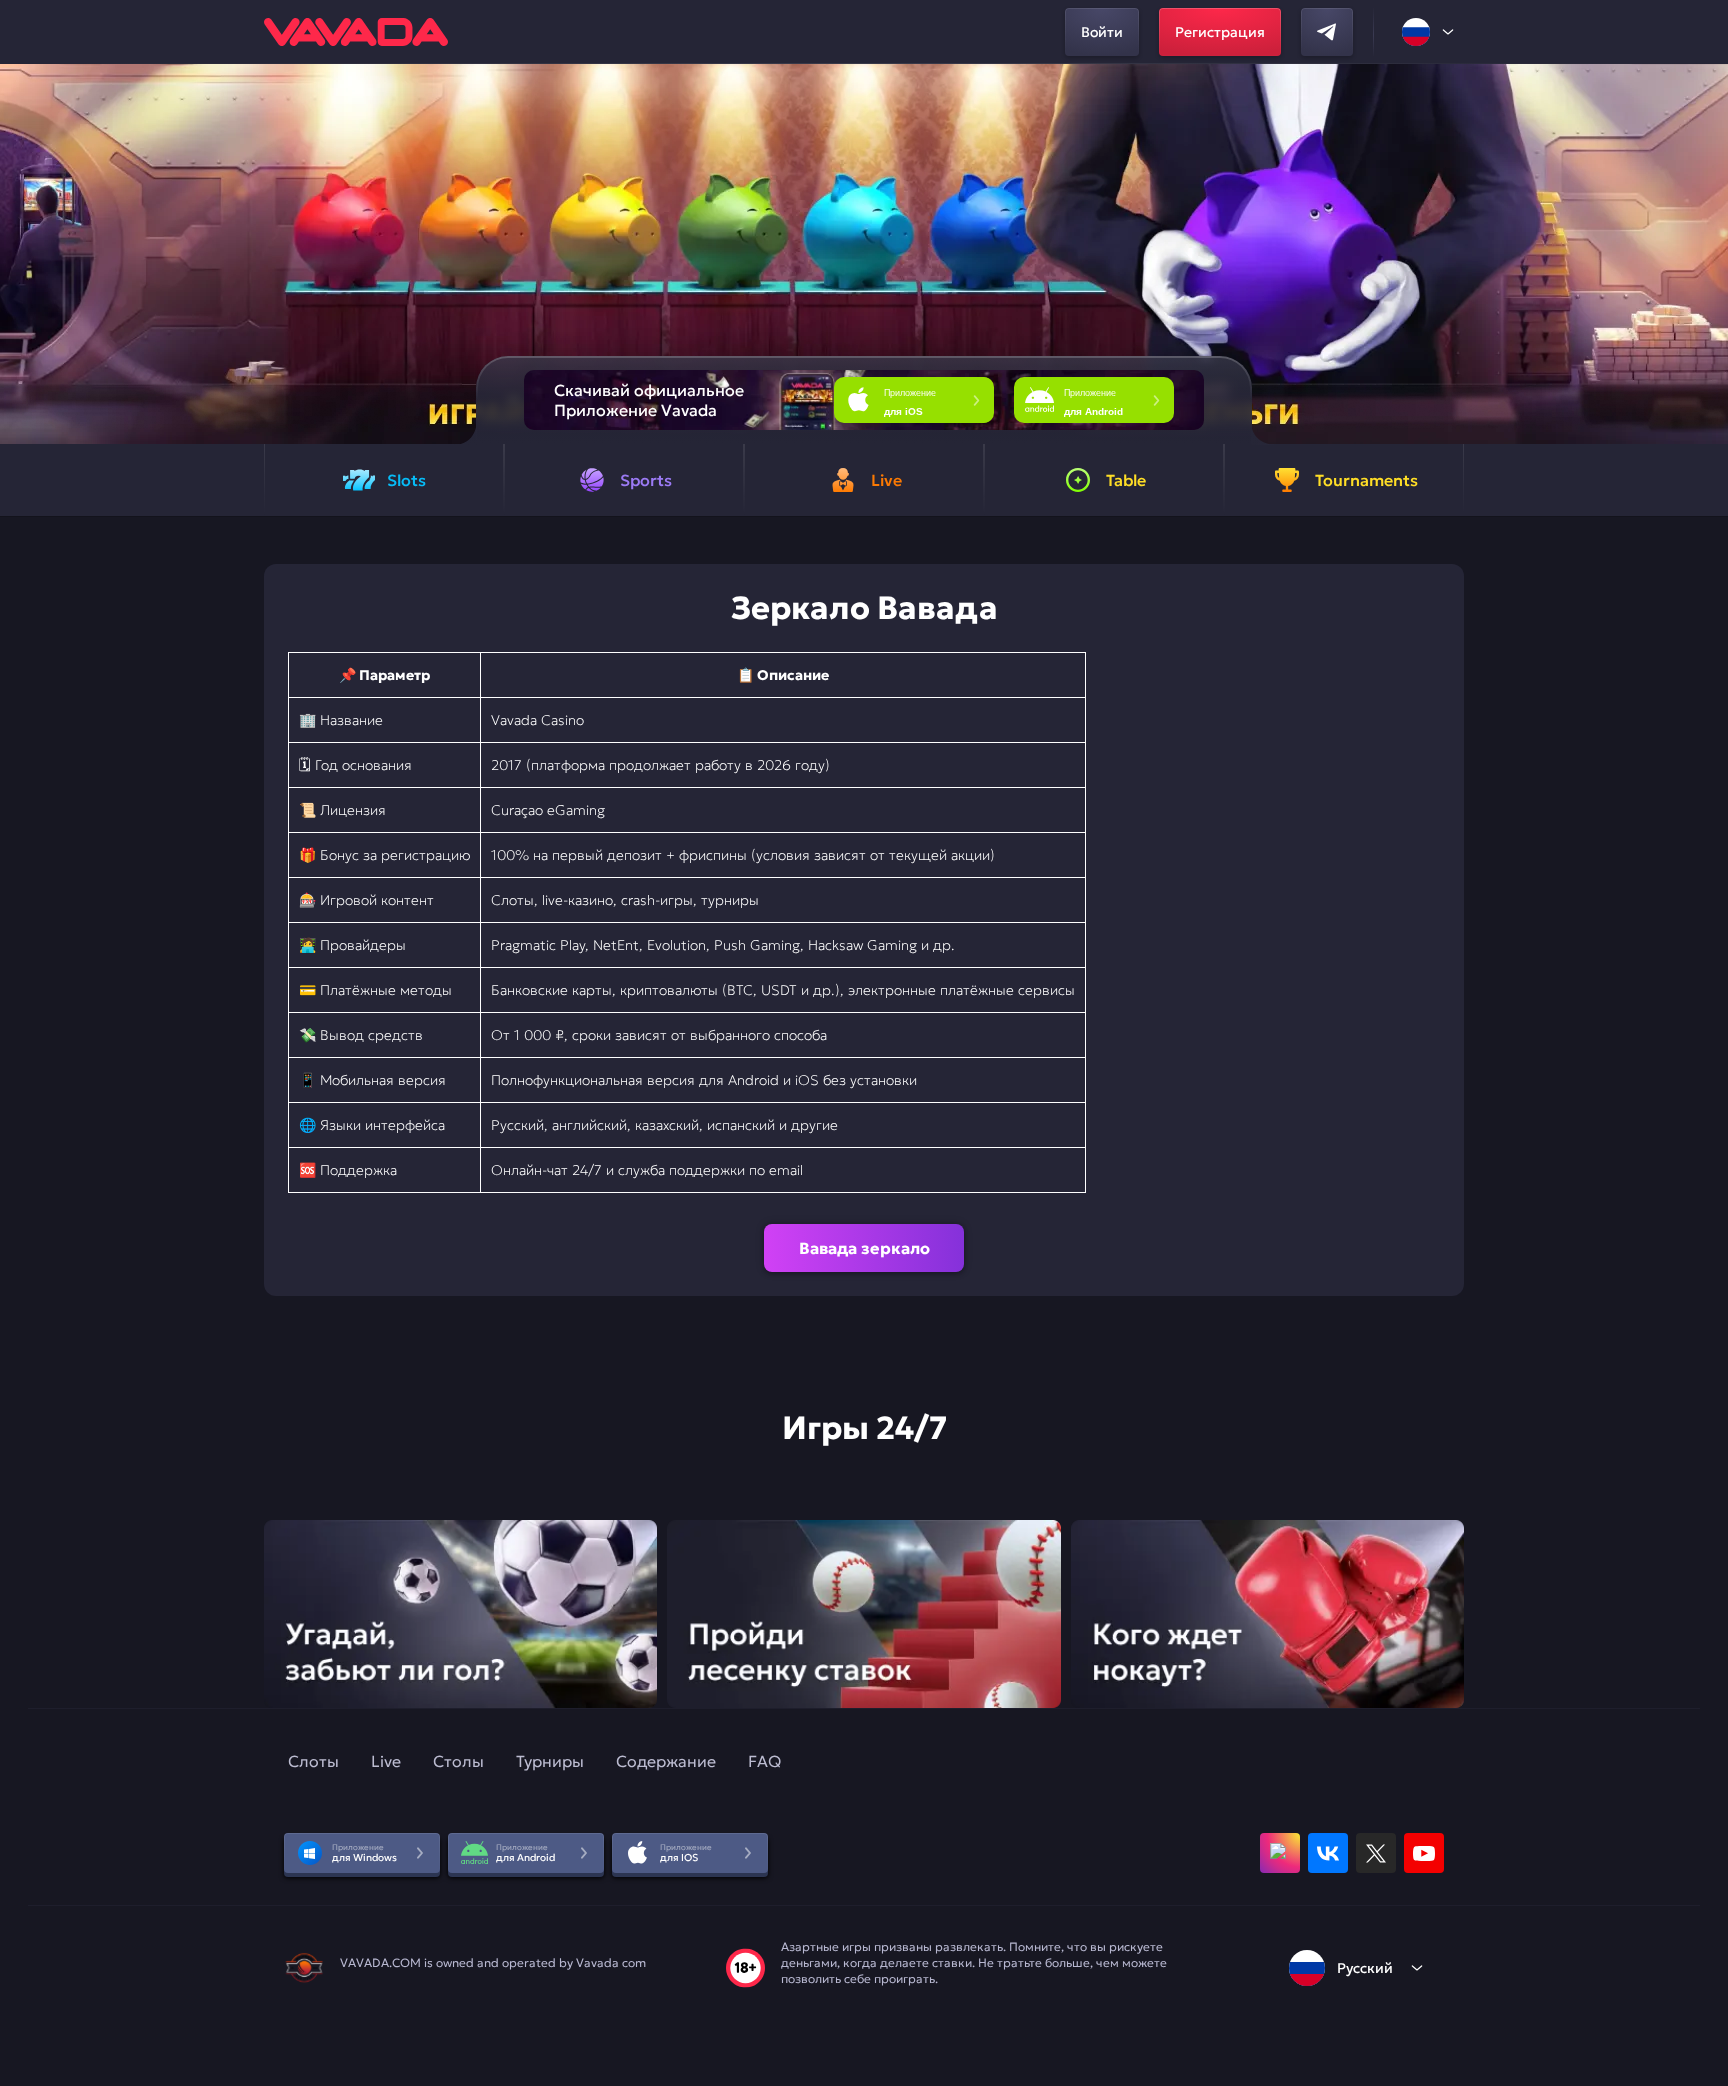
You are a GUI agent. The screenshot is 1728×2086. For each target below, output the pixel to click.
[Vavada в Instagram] (1280, 1853)
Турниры (550, 1761)
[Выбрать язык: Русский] (1429, 32)
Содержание (666, 1761)
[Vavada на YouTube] (1424, 1853)
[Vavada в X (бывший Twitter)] (1376, 1853)
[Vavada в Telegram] (1327, 32)
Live (386, 1761)
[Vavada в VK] (1328, 1853)
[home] (356, 32)
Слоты (313, 1761)
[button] (1704, 254)
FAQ (764, 1761)
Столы (458, 1761)
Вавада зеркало (864, 1248)
